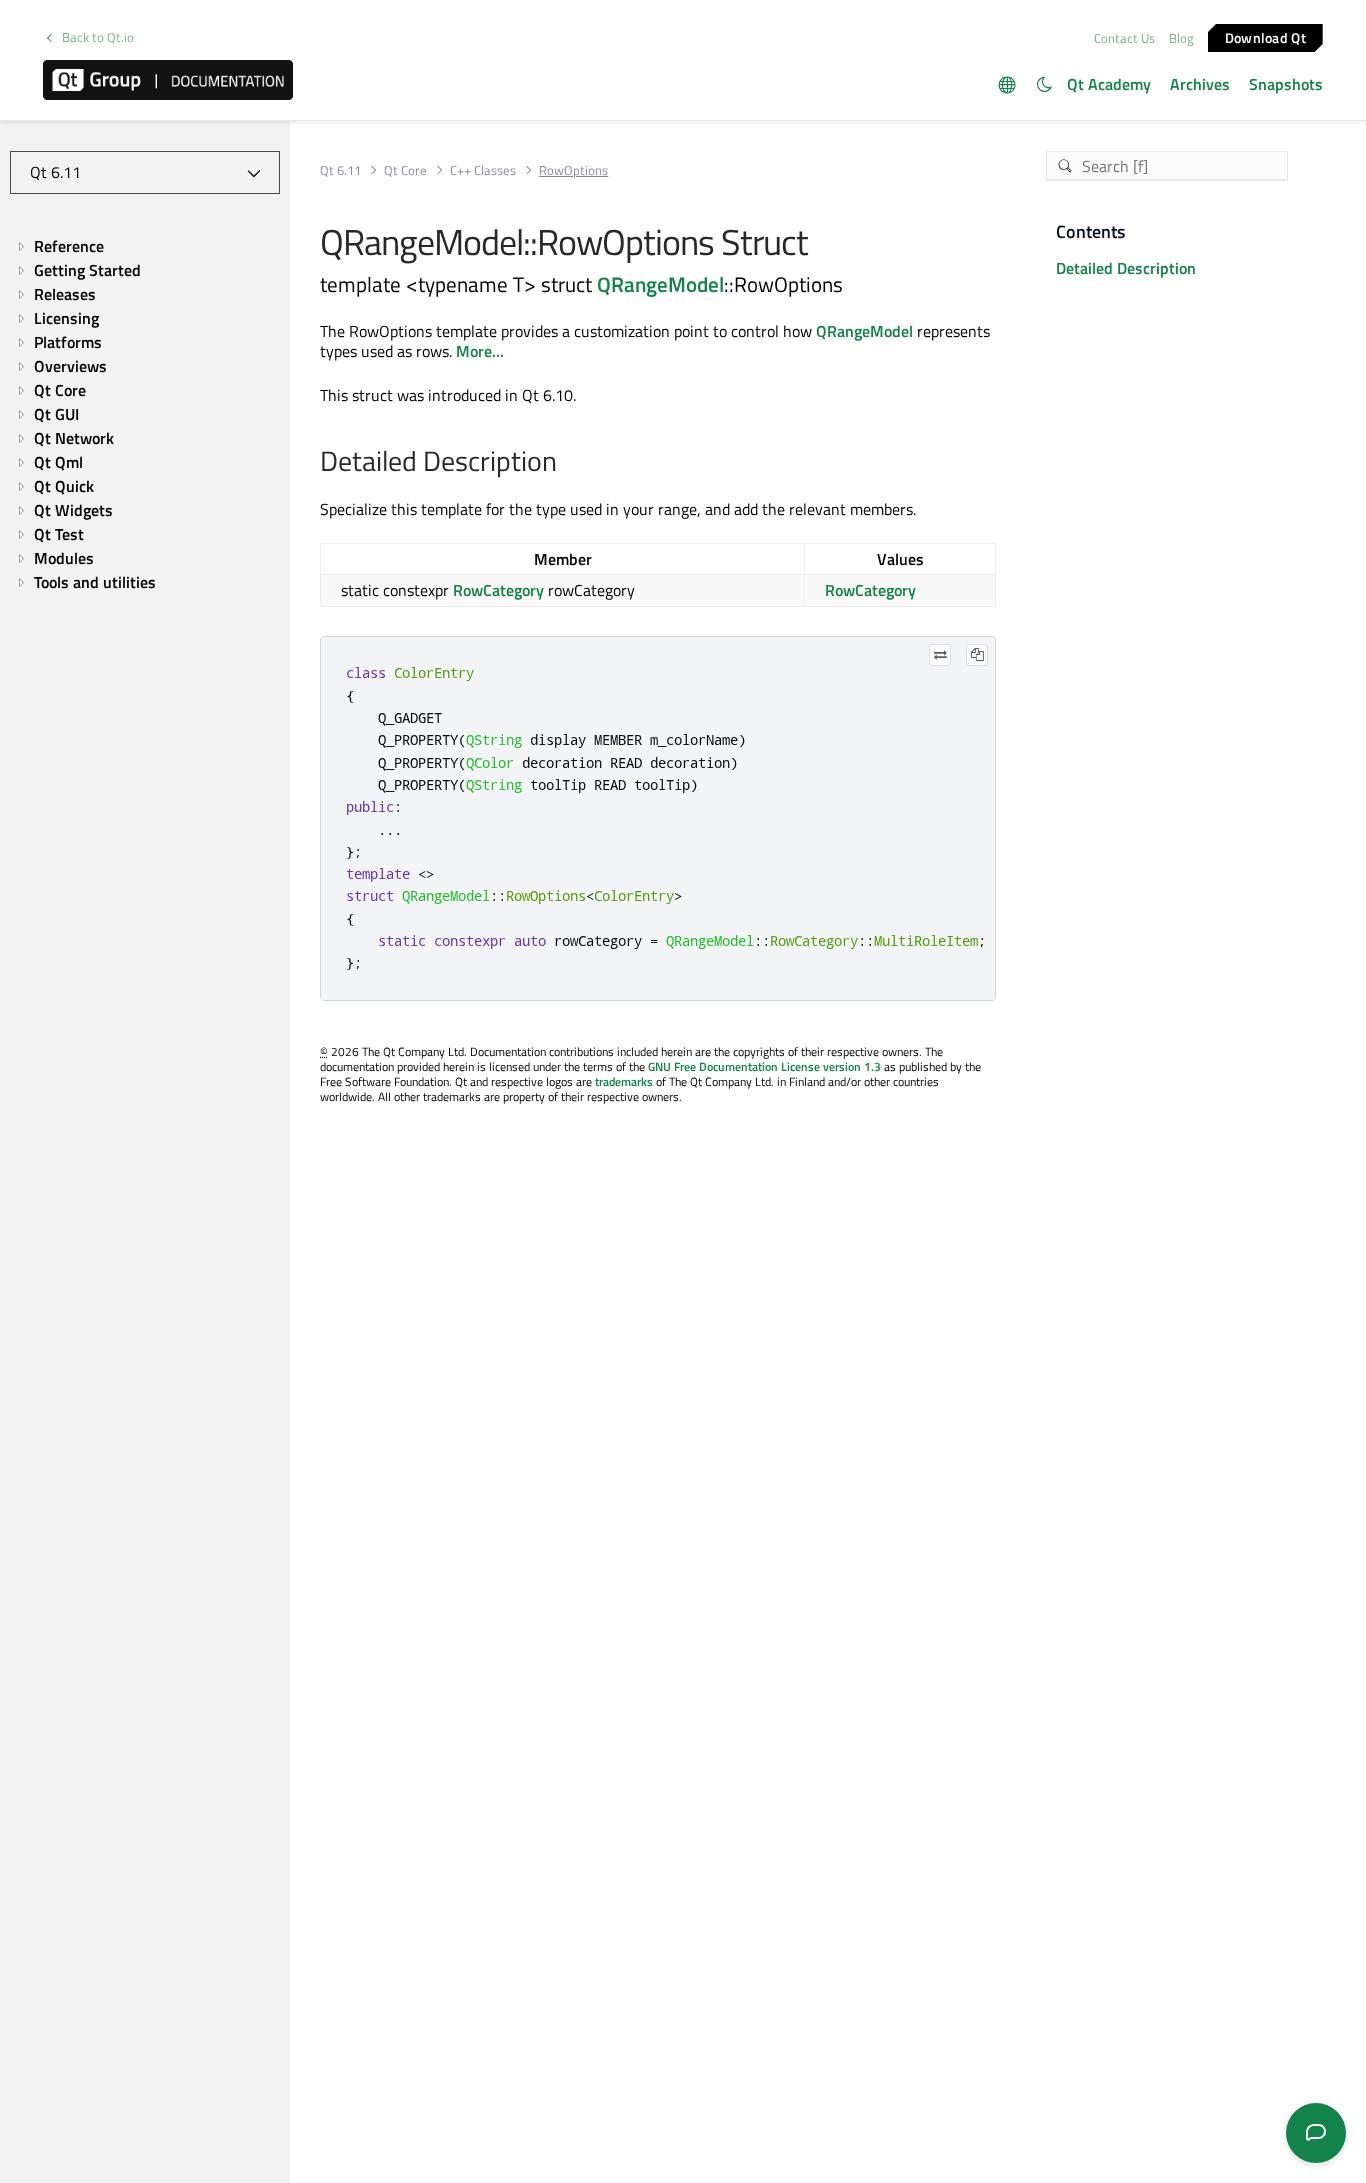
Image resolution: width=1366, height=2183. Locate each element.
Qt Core (405, 170)
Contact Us (1124, 38)
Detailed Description (1126, 268)
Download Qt (1265, 36)
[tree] (145, 415)
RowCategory (498, 590)
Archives (1200, 84)
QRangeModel (660, 284)
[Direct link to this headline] (567, 463)
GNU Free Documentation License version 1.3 (764, 1066)
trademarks (624, 1081)
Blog (1181, 38)
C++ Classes (483, 170)
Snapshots (1286, 84)
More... (480, 351)
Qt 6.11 (340, 170)
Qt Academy (1109, 84)
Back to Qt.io (98, 37)
